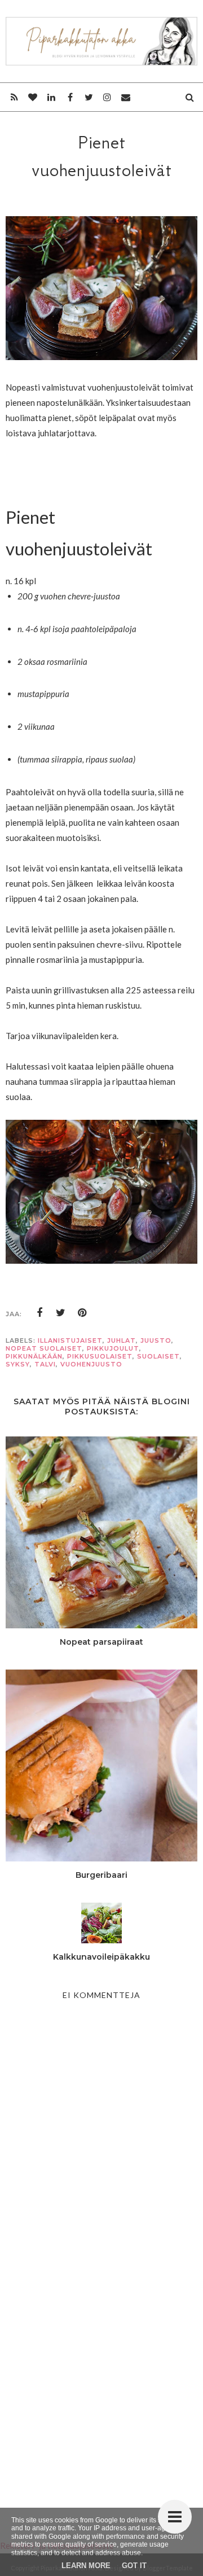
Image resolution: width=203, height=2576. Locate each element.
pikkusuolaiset (100, 1356)
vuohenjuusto (91, 1364)
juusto (156, 1340)
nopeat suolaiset (44, 1348)
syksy (18, 1364)
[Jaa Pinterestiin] (82, 1313)
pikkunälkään (34, 1356)
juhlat (122, 1340)
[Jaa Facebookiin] (39, 1313)
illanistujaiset (70, 1340)
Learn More (86, 2566)
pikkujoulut (113, 1348)
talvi (45, 1364)
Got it (134, 2566)
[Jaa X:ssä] (61, 1313)
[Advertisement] (101, 2380)
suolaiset (158, 1356)
